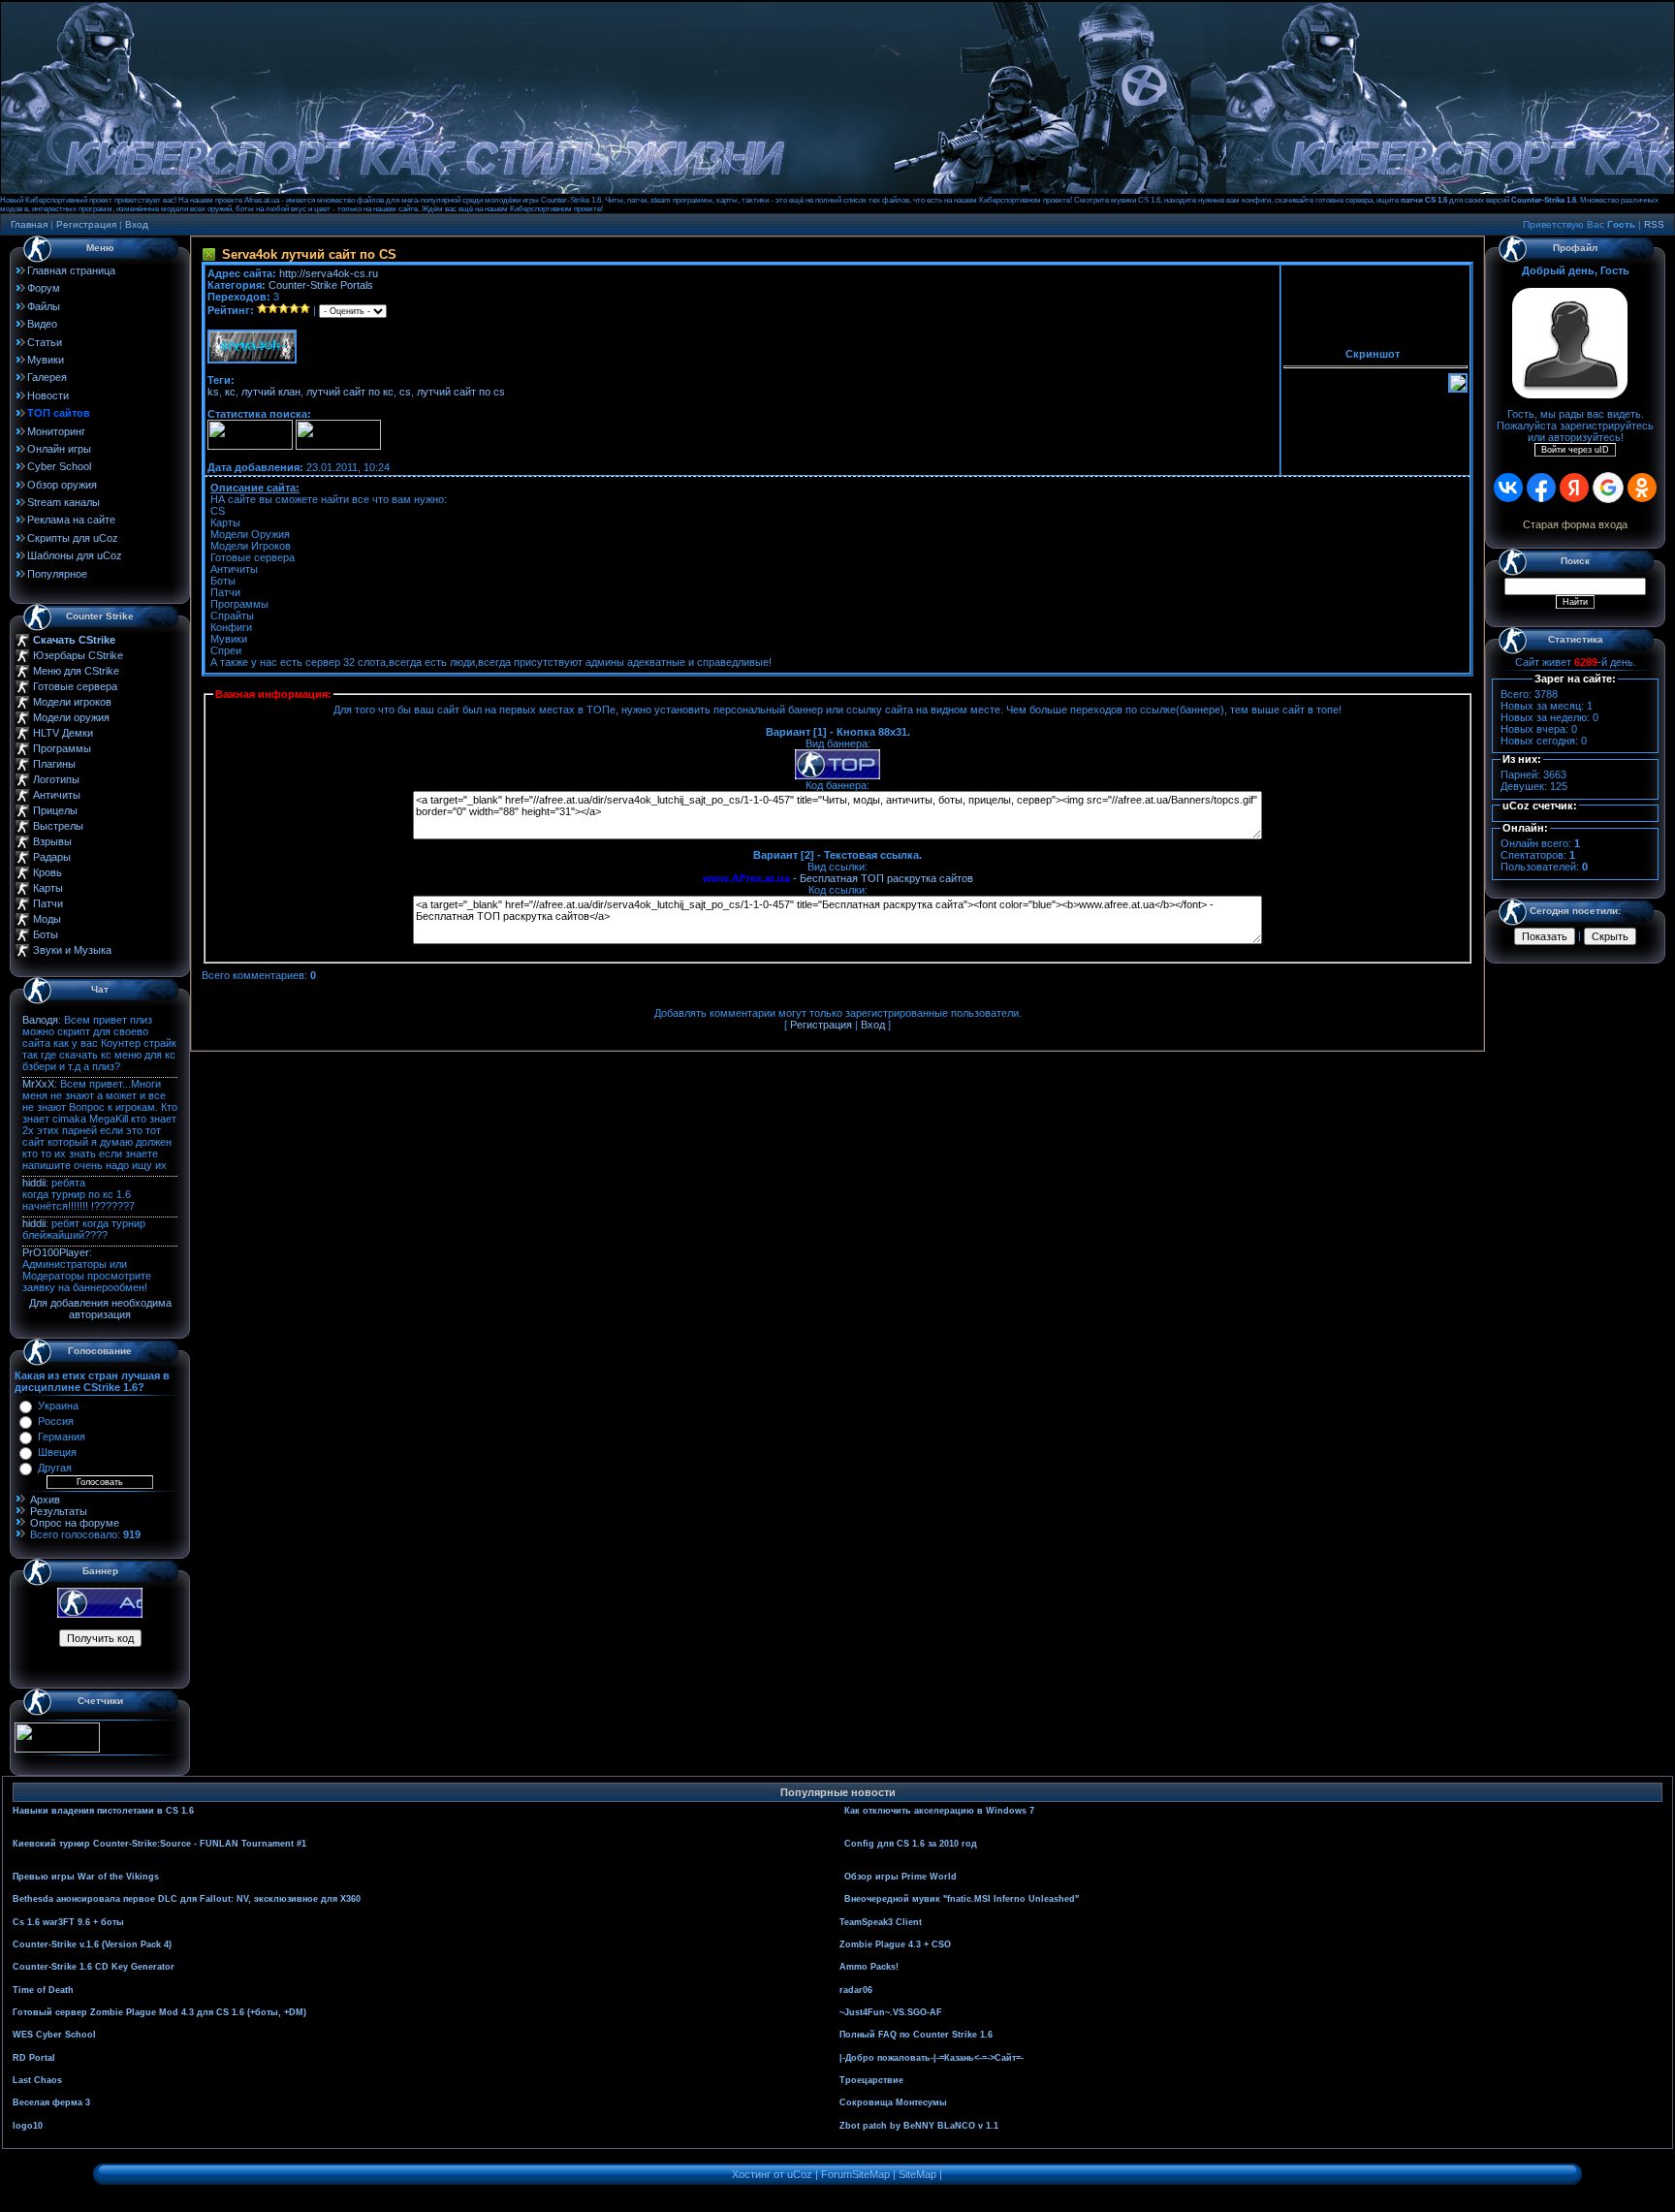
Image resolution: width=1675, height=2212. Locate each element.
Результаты (59, 1511)
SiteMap (917, 2174)
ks (213, 392)
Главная (29, 224)
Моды (47, 919)
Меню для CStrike (76, 671)
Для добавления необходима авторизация (100, 1309)
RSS (1654, 224)
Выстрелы (58, 826)
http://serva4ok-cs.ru (329, 273)
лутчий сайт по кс (350, 392)
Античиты (57, 795)
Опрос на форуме (75, 1523)
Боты (46, 934)
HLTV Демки (63, 733)
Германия (62, 1437)
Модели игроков (72, 702)
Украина (58, 1406)
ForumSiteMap (855, 2174)
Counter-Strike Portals (321, 285)
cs (405, 392)
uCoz (800, 2174)
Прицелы (55, 810)
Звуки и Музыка (72, 950)
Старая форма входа (1575, 524)
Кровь (47, 872)
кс (230, 392)
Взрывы (52, 841)
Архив (45, 1500)
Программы (62, 748)
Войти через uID (1575, 450)
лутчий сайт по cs (461, 392)
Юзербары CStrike (78, 655)
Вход (137, 224)
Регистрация (86, 224)
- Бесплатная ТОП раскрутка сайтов (838, 878)
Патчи (48, 903)
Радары (52, 857)
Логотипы (56, 779)
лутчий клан (271, 392)
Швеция (57, 1452)
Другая (55, 1468)
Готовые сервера (75, 686)
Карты (48, 888)
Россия (56, 1421)
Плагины (54, 764)
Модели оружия (71, 717)
